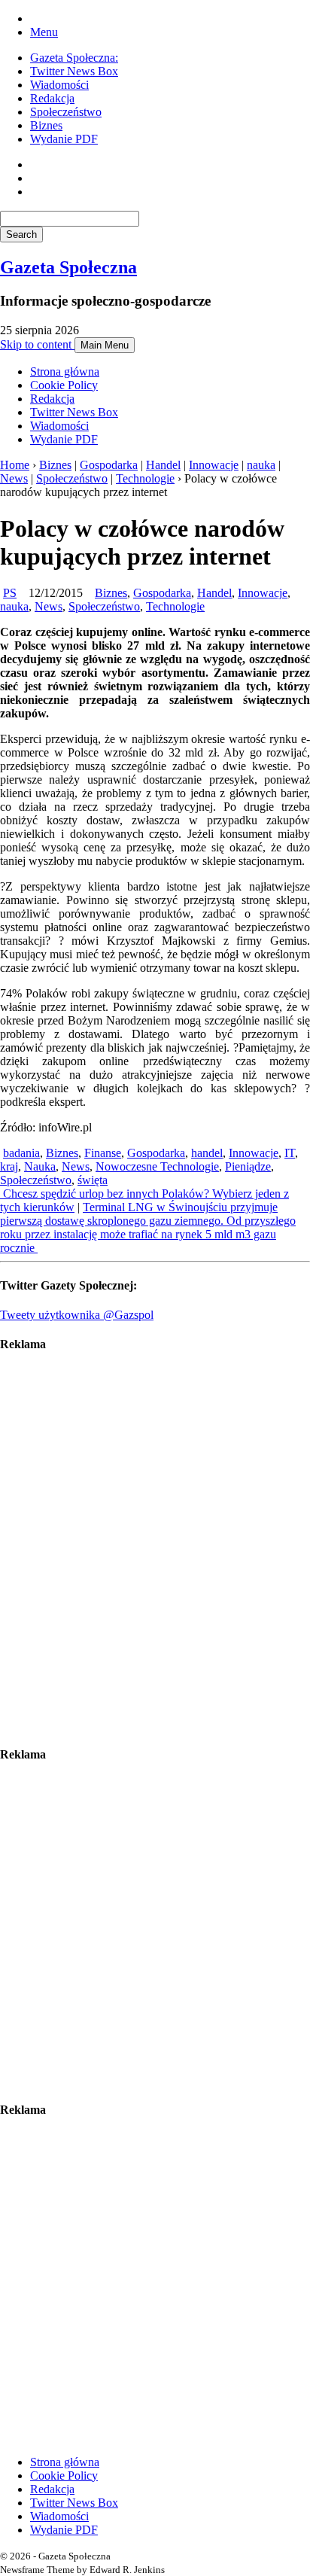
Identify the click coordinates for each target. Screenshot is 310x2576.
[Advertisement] (155, 1549)
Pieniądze (248, 1166)
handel (207, 1153)
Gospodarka (109, 465)
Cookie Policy (64, 385)
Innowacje (214, 465)
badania (21, 1153)
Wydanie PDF (64, 139)
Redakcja (52, 98)
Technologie (145, 478)
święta (93, 1180)
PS (10, 593)
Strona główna (65, 371)
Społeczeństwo (66, 112)
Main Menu (105, 345)
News (14, 478)
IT (290, 1153)
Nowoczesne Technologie (157, 1166)
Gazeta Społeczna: (74, 58)
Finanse (103, 1153)
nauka (261, 465)
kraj (9, 1166)
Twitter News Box (74, 71)
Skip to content (37, 344)
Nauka (40, 1166)
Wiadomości (59, 85)
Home (15, 465)
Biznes (46, 125)
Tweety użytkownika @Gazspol (77, 1315)
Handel (163, 465)
